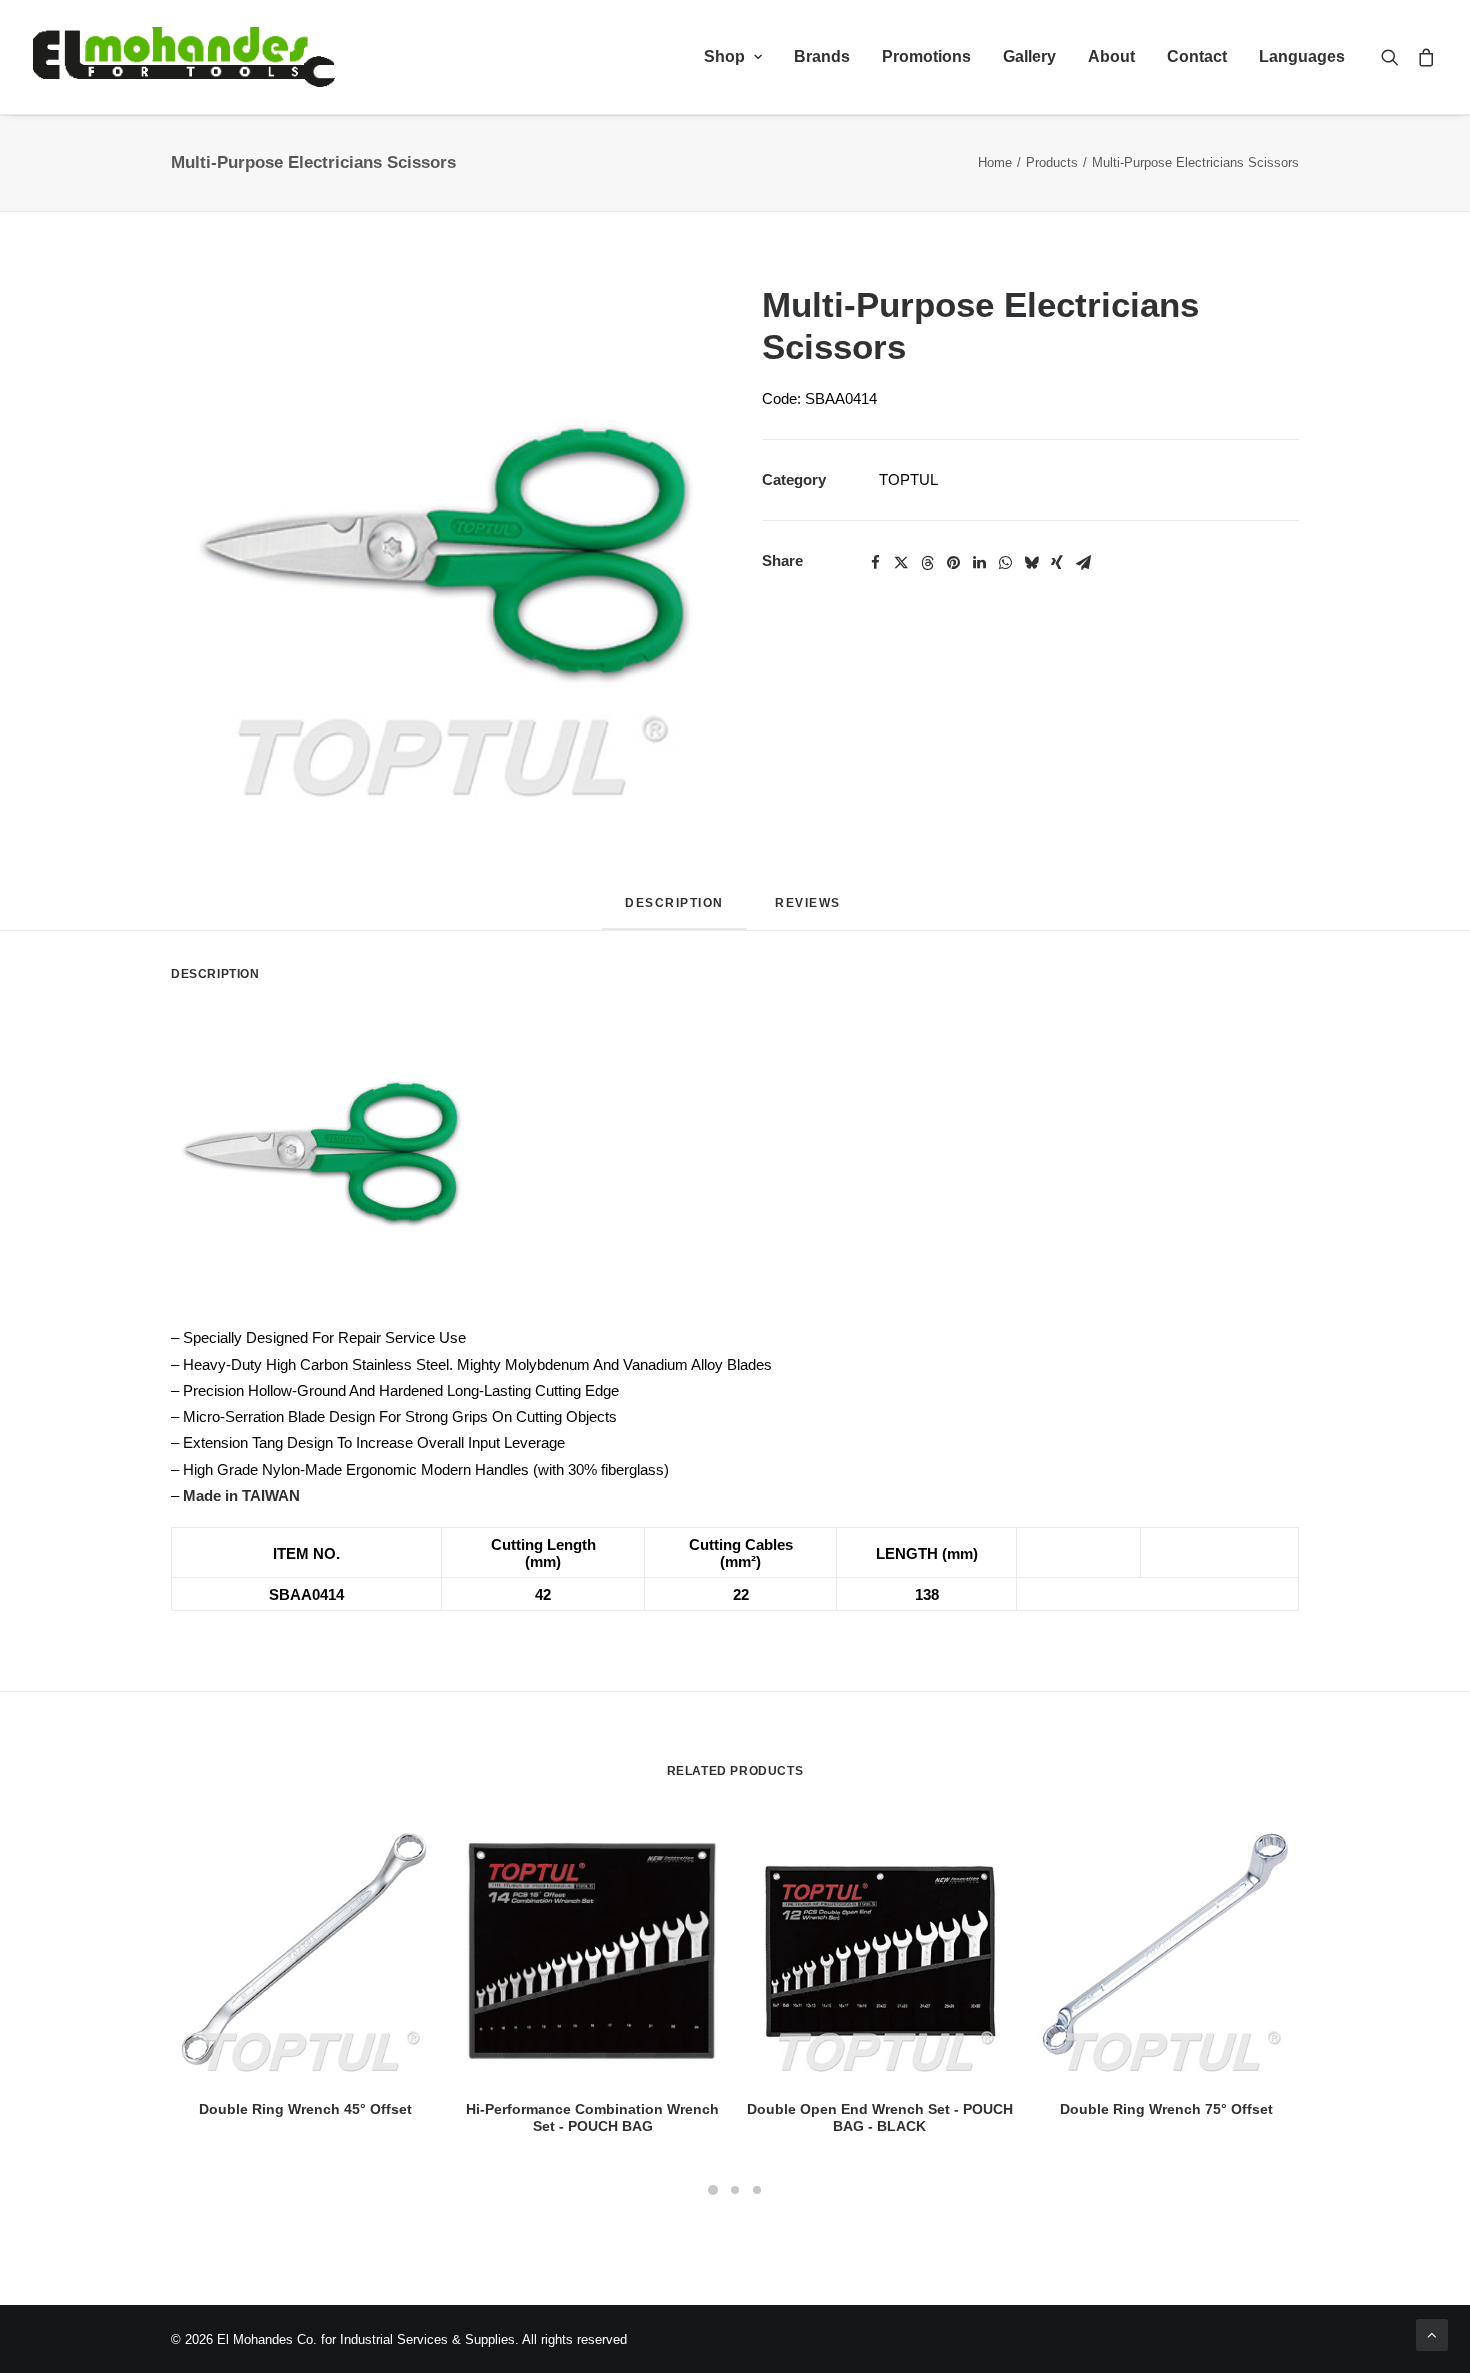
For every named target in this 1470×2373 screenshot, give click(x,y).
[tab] (810, 910)
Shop (724, 56)
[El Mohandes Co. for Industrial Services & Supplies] (184, 57)
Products (1052, 162)
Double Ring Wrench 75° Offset (1166, 2109)
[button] (1394, 57)
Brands (822, 56)
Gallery (1029, 56)
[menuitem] (733, 57)
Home (995, 162)
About (1111, 56)
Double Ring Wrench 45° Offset (305, 2109)
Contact (1197, 56)
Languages (1302, 56)
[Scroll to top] (1432, 2333)
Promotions (926, 56)
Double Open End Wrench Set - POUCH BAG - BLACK (880, 2117)
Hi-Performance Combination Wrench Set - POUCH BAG (592, 2117)
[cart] (1422, 57)
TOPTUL (908, 479)
